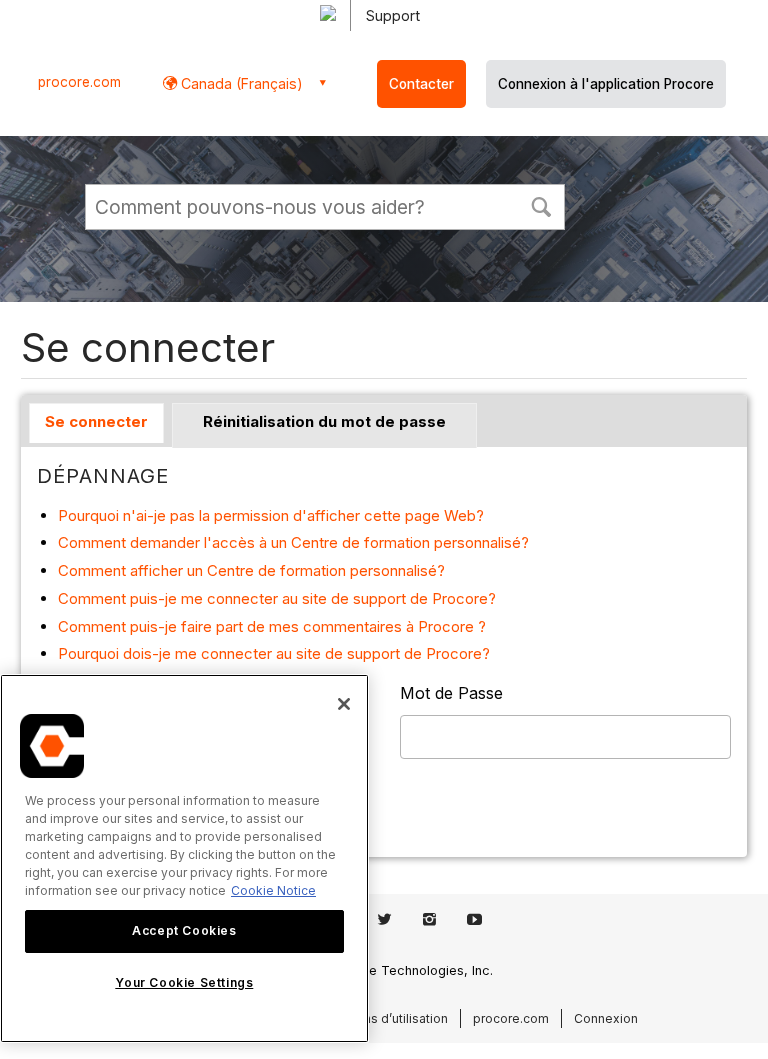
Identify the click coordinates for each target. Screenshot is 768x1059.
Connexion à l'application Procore (606, 84)
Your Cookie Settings (184, 982)
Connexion (606, 1018)
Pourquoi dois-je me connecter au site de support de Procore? (274, 653)
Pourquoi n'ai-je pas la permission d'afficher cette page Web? (271, 515)
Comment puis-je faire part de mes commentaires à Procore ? (272, 626)
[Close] (344, 704)
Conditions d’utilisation (381, 1018)
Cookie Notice (273, 890)
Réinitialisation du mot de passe (324, 421)
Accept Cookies (184, 930)
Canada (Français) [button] (240, 83)
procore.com (79, 82)
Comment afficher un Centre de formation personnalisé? (251, 570)
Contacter (421, 84)
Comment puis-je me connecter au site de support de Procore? (277, 598)
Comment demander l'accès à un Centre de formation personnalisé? (293, 542)
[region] (184, 858)
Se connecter (96, 421)
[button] (541, 205)
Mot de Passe (451, 693)
